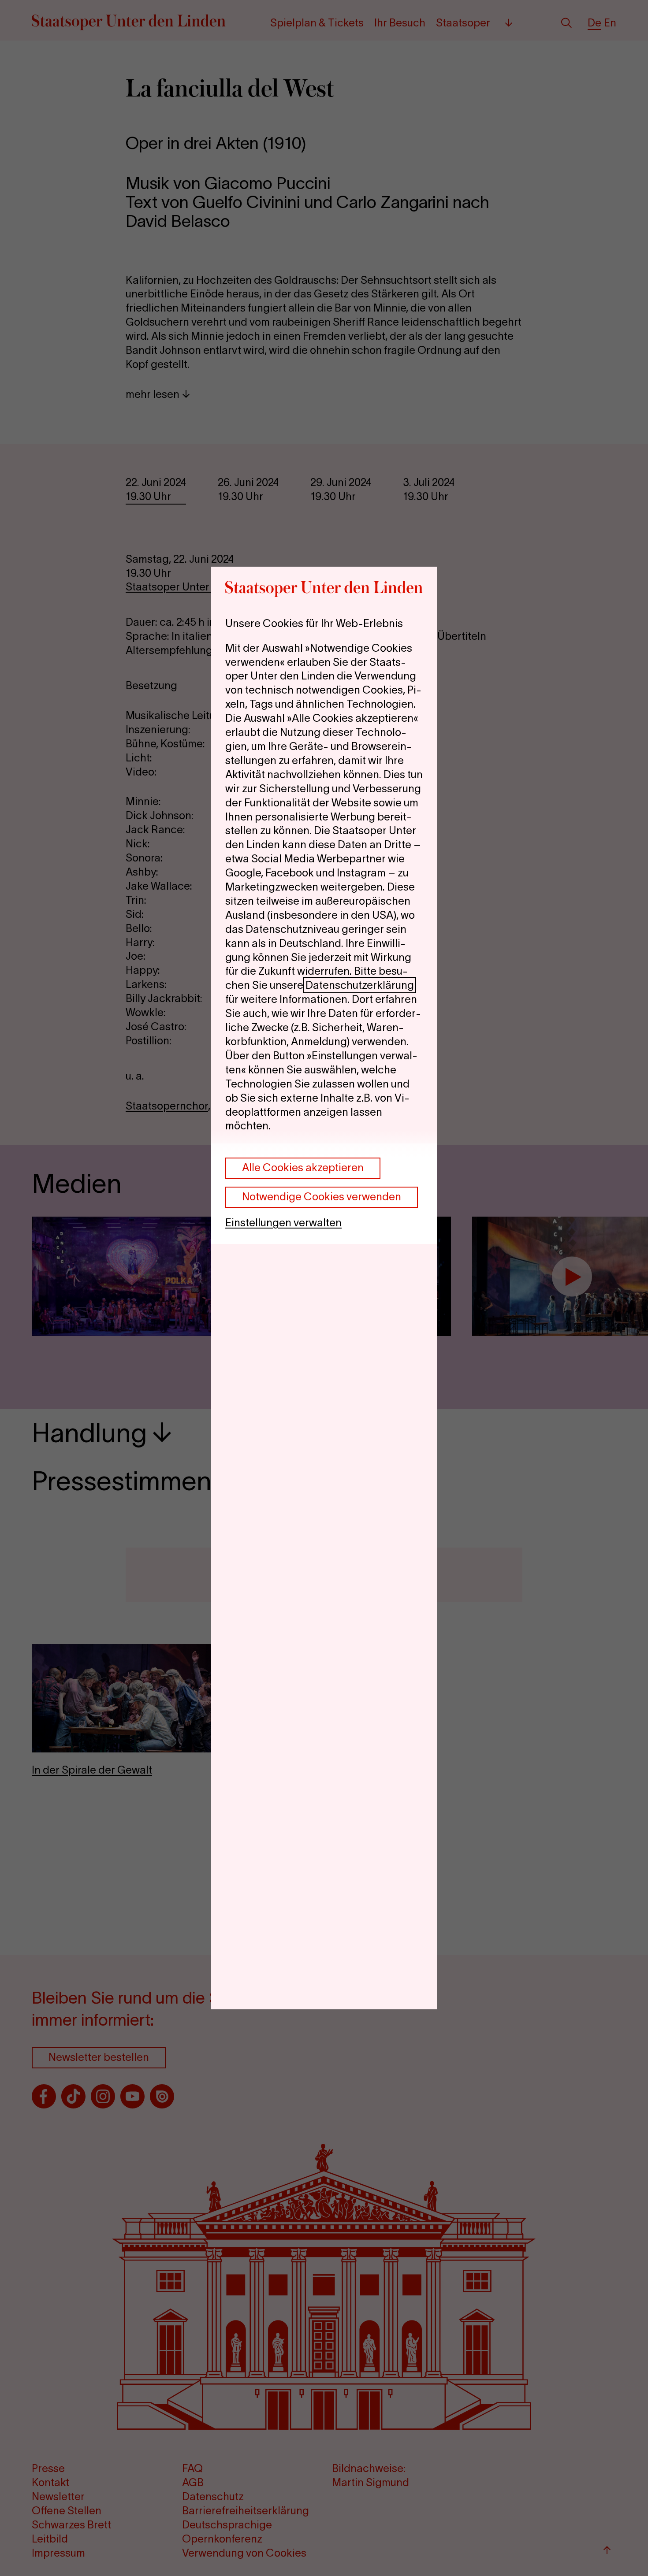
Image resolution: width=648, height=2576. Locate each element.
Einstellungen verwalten (283, 1223)
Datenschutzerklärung (360, 985)
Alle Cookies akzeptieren (303, 1167)
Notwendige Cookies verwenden (322, 1197)
